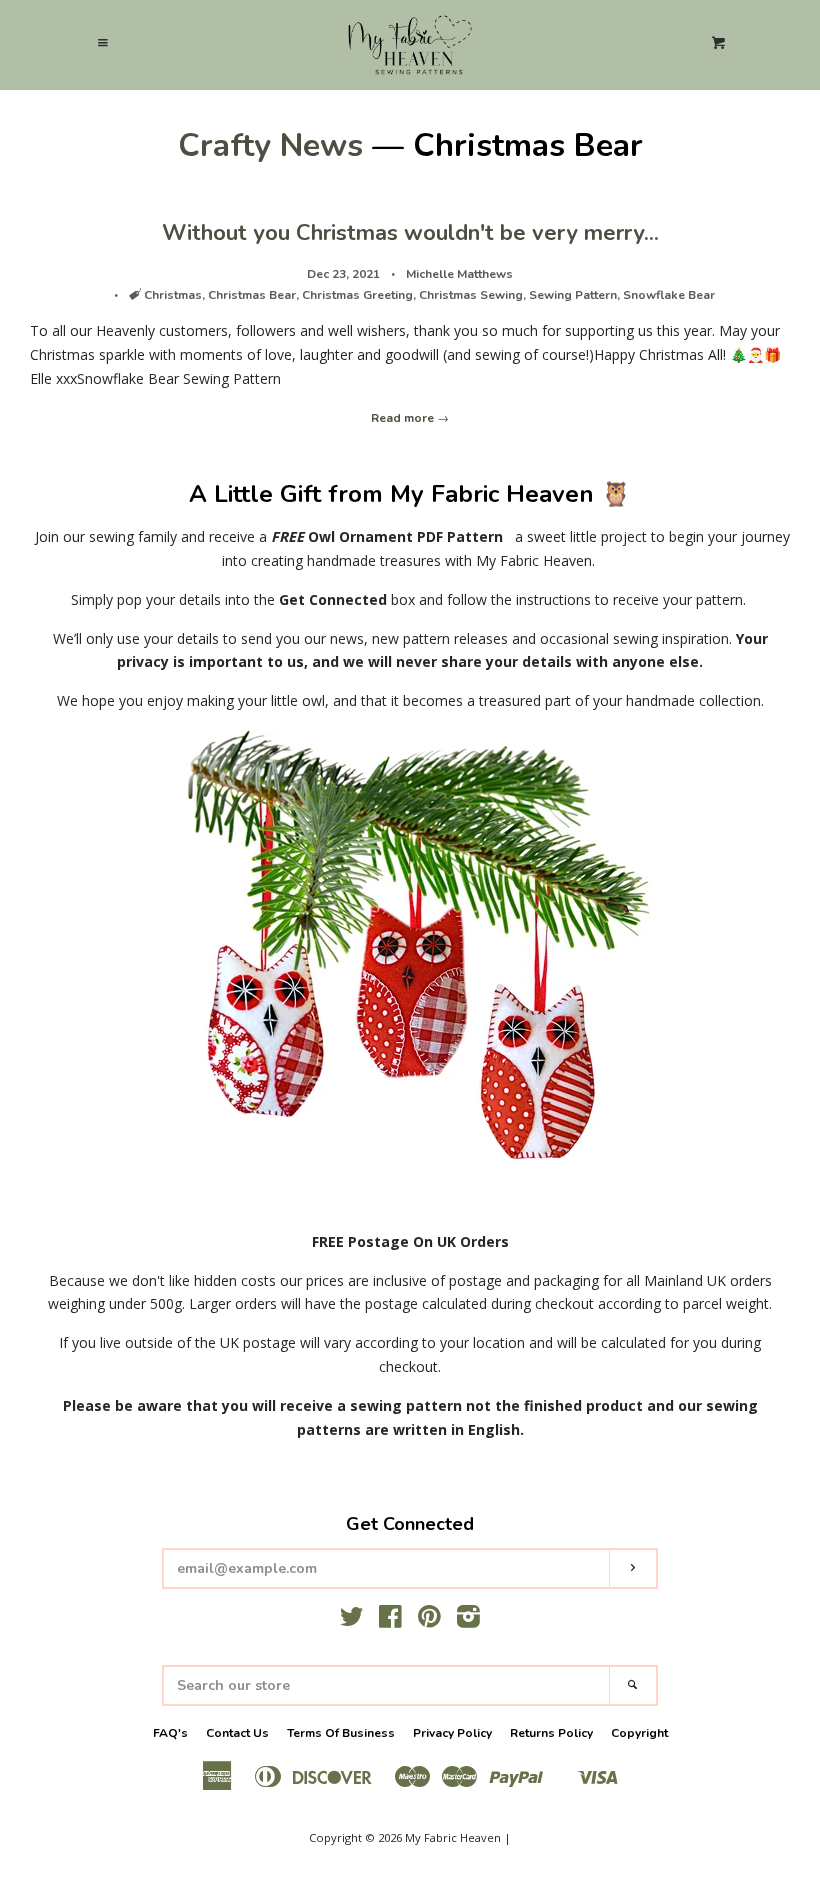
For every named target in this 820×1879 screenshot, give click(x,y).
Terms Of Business (341, 1733)
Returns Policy (551, 1733)
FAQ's (170, 1733)
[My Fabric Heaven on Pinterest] (429, 1620)
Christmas (173, 295)
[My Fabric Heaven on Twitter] (352, 1620)
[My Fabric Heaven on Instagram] (468, 1620)
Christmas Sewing (471, 295)
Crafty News (270, 145)
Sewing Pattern (573, 295)
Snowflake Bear (669, 295)
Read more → (410, 418)
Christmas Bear (252, 295)
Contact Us (237, 1733)
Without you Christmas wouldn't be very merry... (410, 233)
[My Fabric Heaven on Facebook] (390, 1620)
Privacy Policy (452, 1733)
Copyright (639, 1733)
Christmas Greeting (357, 295)
